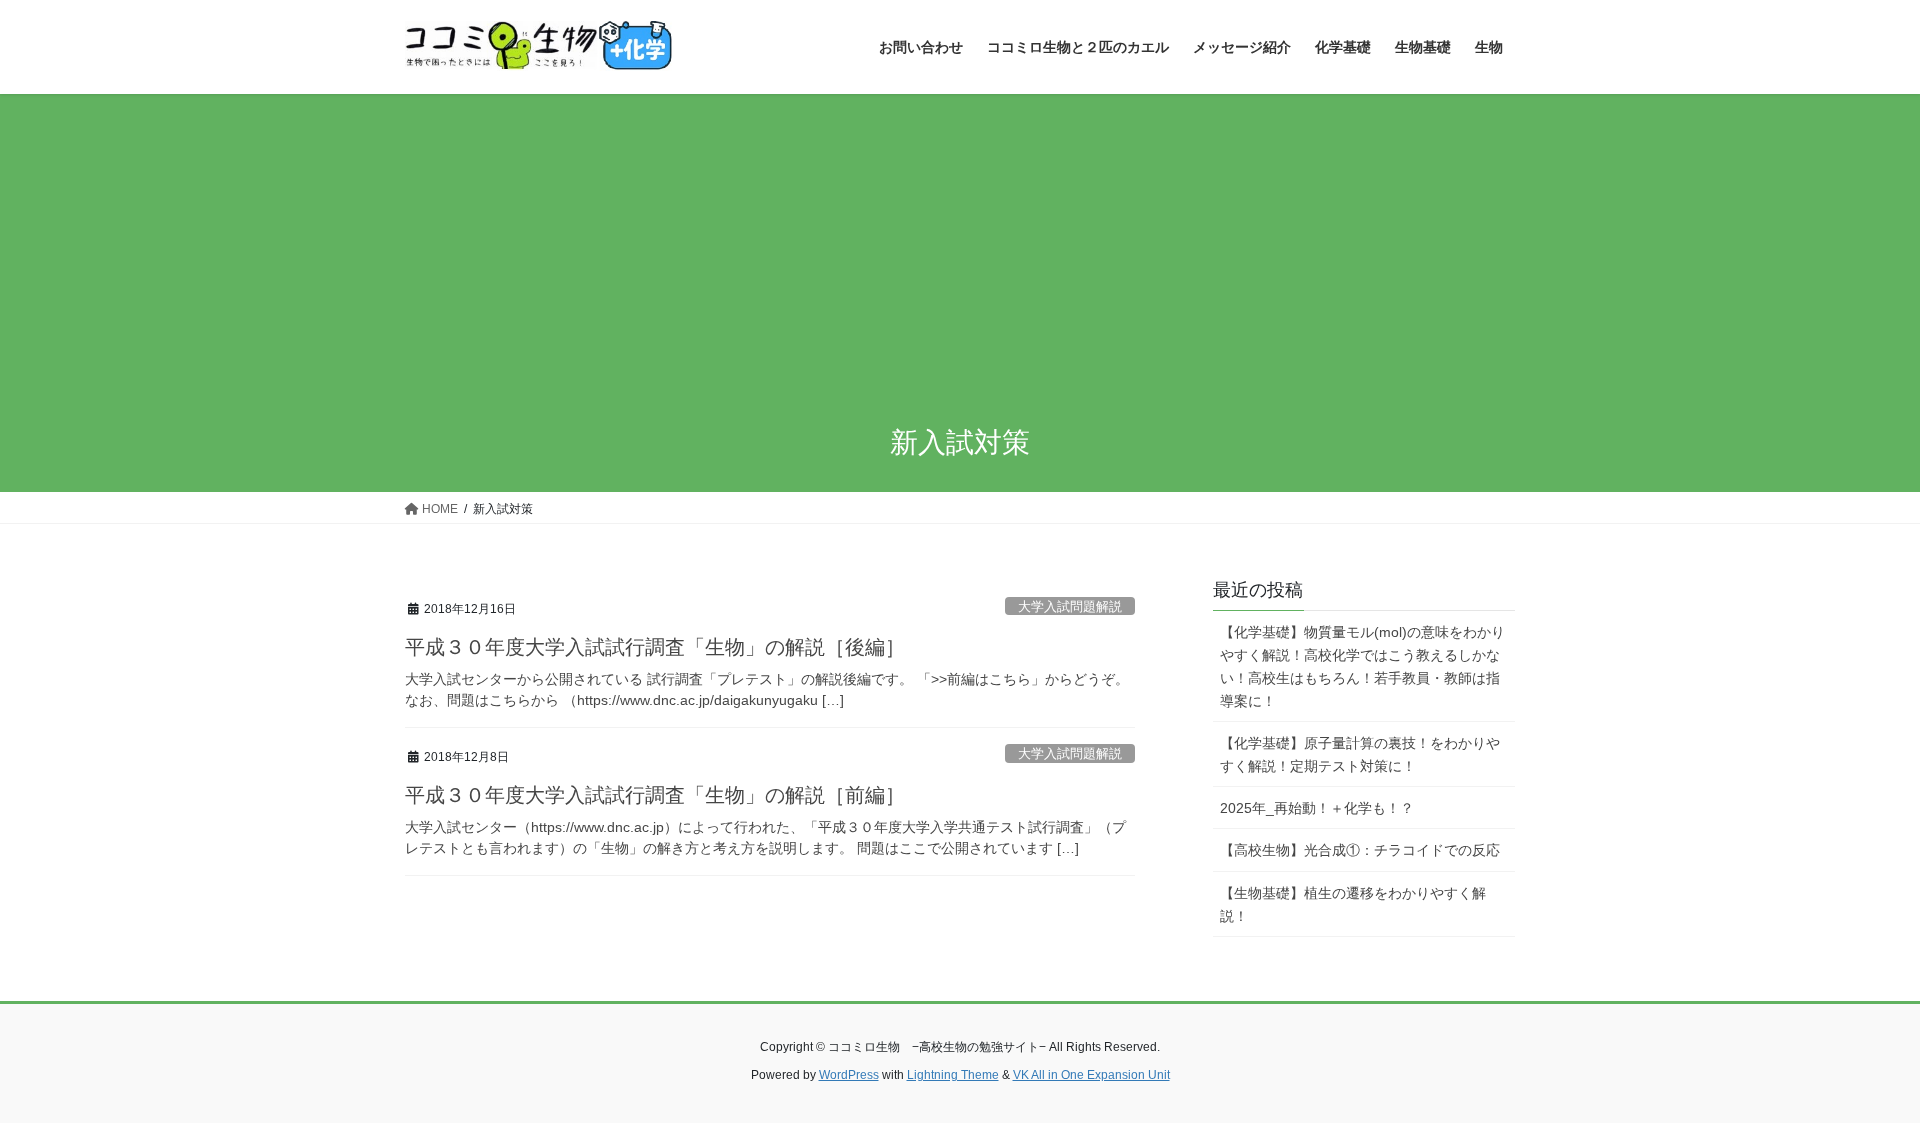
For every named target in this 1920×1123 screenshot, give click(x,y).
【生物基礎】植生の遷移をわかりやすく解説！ (1353, 904)
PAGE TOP (1858, 1071)
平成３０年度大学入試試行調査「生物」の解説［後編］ (655, 647)
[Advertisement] (960, 244)
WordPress (849, 1075)
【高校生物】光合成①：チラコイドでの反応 (1360, 850)
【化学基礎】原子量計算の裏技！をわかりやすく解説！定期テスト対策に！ (1360, 754)
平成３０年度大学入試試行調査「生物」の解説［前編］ (655, 795)
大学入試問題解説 (1070, 606)
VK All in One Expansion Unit (1091, 1075)
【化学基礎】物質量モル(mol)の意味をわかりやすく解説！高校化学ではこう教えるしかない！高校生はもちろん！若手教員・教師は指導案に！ (1362, 666)
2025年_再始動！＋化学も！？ (1317, 808)
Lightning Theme (953, 1075)
